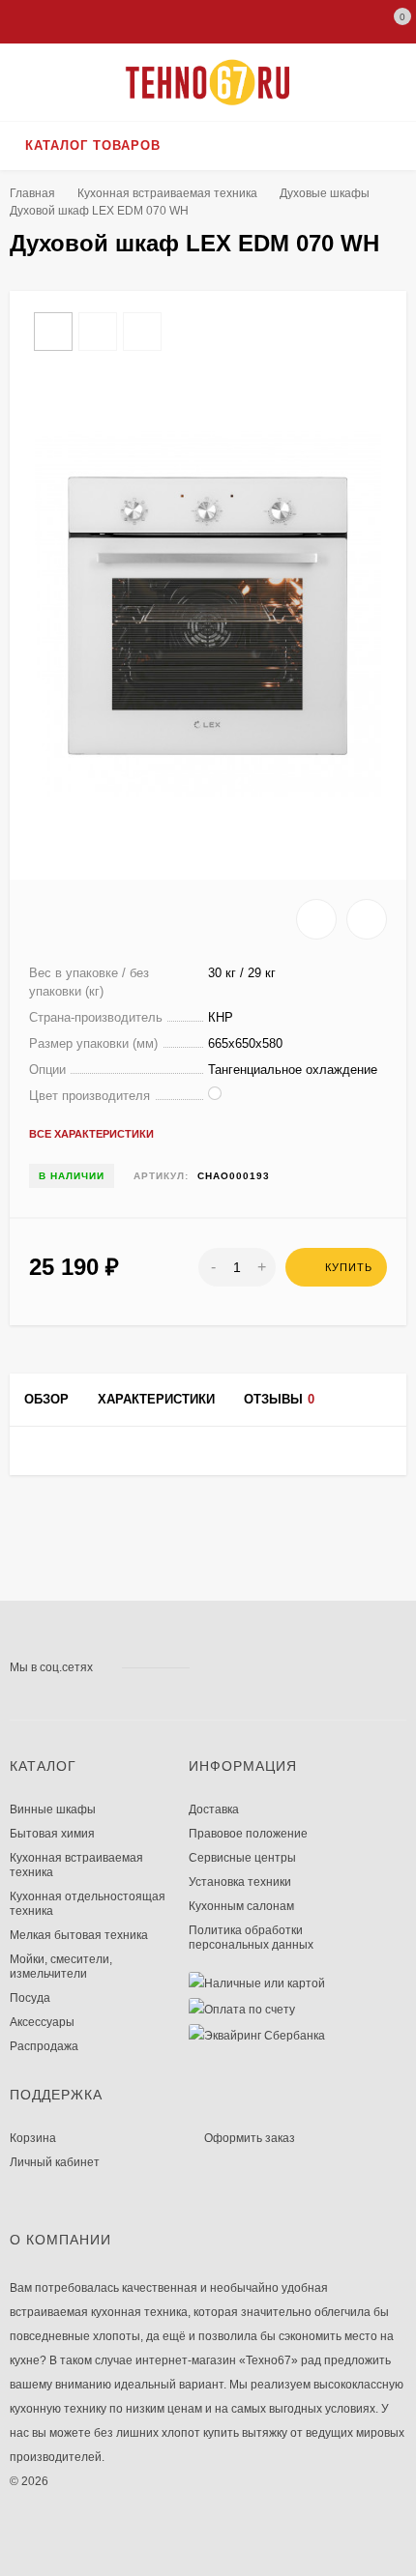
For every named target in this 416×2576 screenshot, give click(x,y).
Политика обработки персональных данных (251, 1938)
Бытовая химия (52, 1834)
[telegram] (273, 1667)
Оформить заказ (250, 2138)
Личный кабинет (55, 2162)
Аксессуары (42, 2022)
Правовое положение (248, 1834)
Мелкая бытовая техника (79, 1935)
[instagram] (237, 1667)
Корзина (33, 2138)
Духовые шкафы (325, 193)
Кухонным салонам (241, 1906)
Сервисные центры (242, 1858)
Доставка (214, 1809)
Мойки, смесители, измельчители (61, 1967)
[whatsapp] (255, 1667)
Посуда (30, 1998)
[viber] (292, 1667)
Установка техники (240, 1882)
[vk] (218, 1667)
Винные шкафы (53, 1809)
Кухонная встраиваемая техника (167, 193)
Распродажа (44, 2046)
